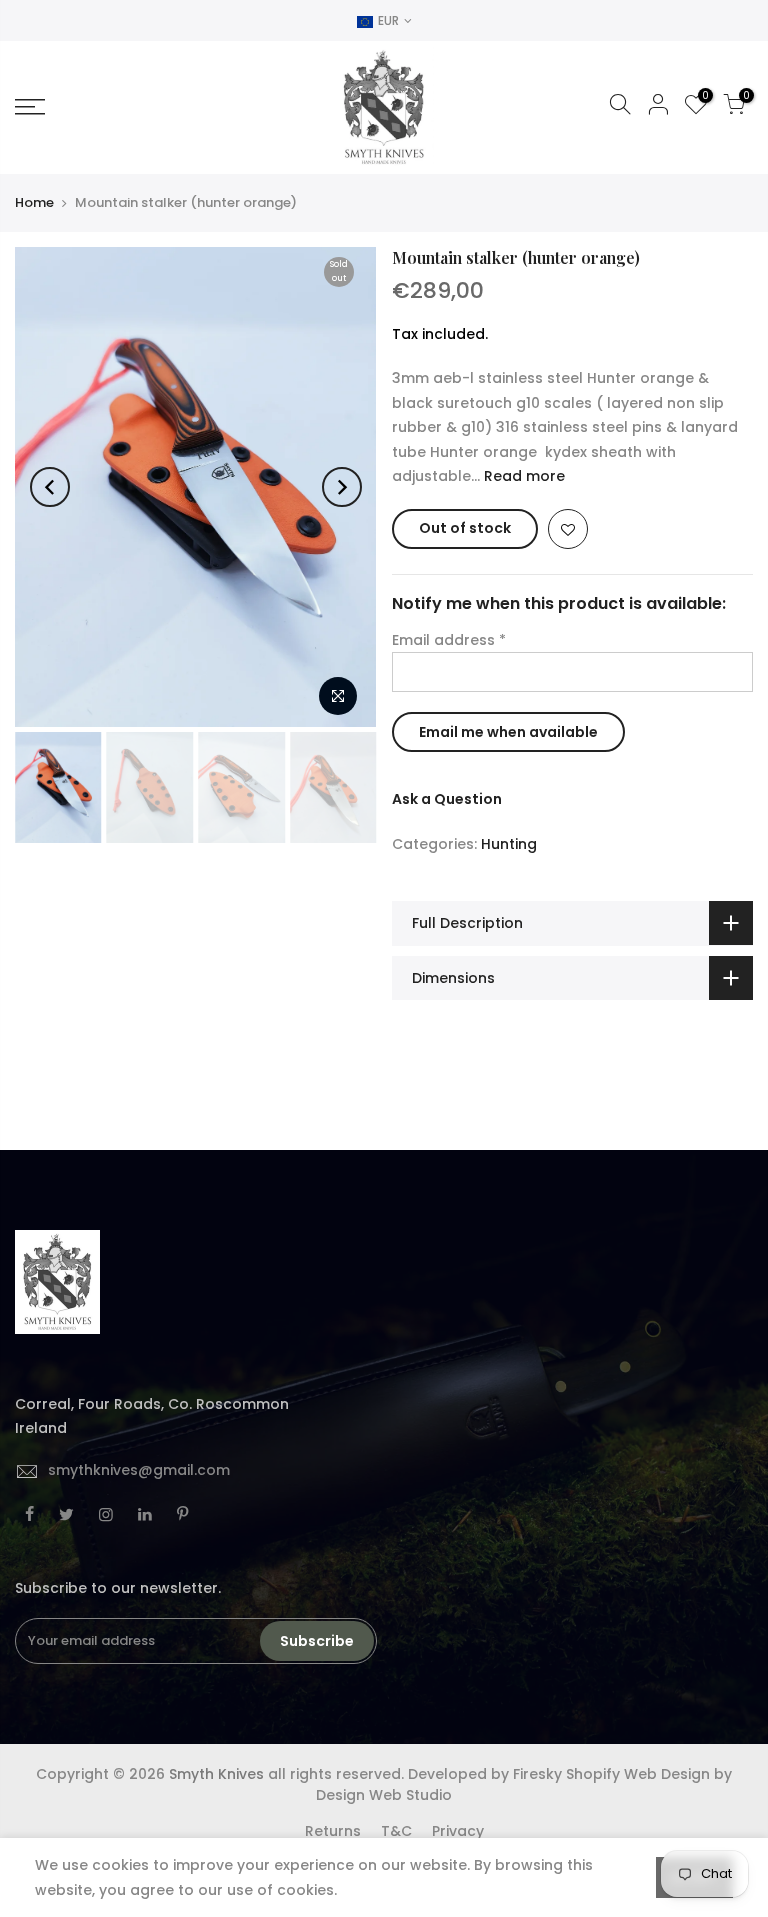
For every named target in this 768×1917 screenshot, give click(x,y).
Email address (449, 640)
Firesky (537, 1774)
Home (34, 203)
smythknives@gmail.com (139, 1470)
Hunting (509, 844)
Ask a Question (447, 799)
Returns (333, 1831)
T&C (396, 1831)
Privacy (458, 1831)
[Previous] (50, 487)
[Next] (342, 487)
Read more (522, 476)
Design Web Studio (384, 1795)
